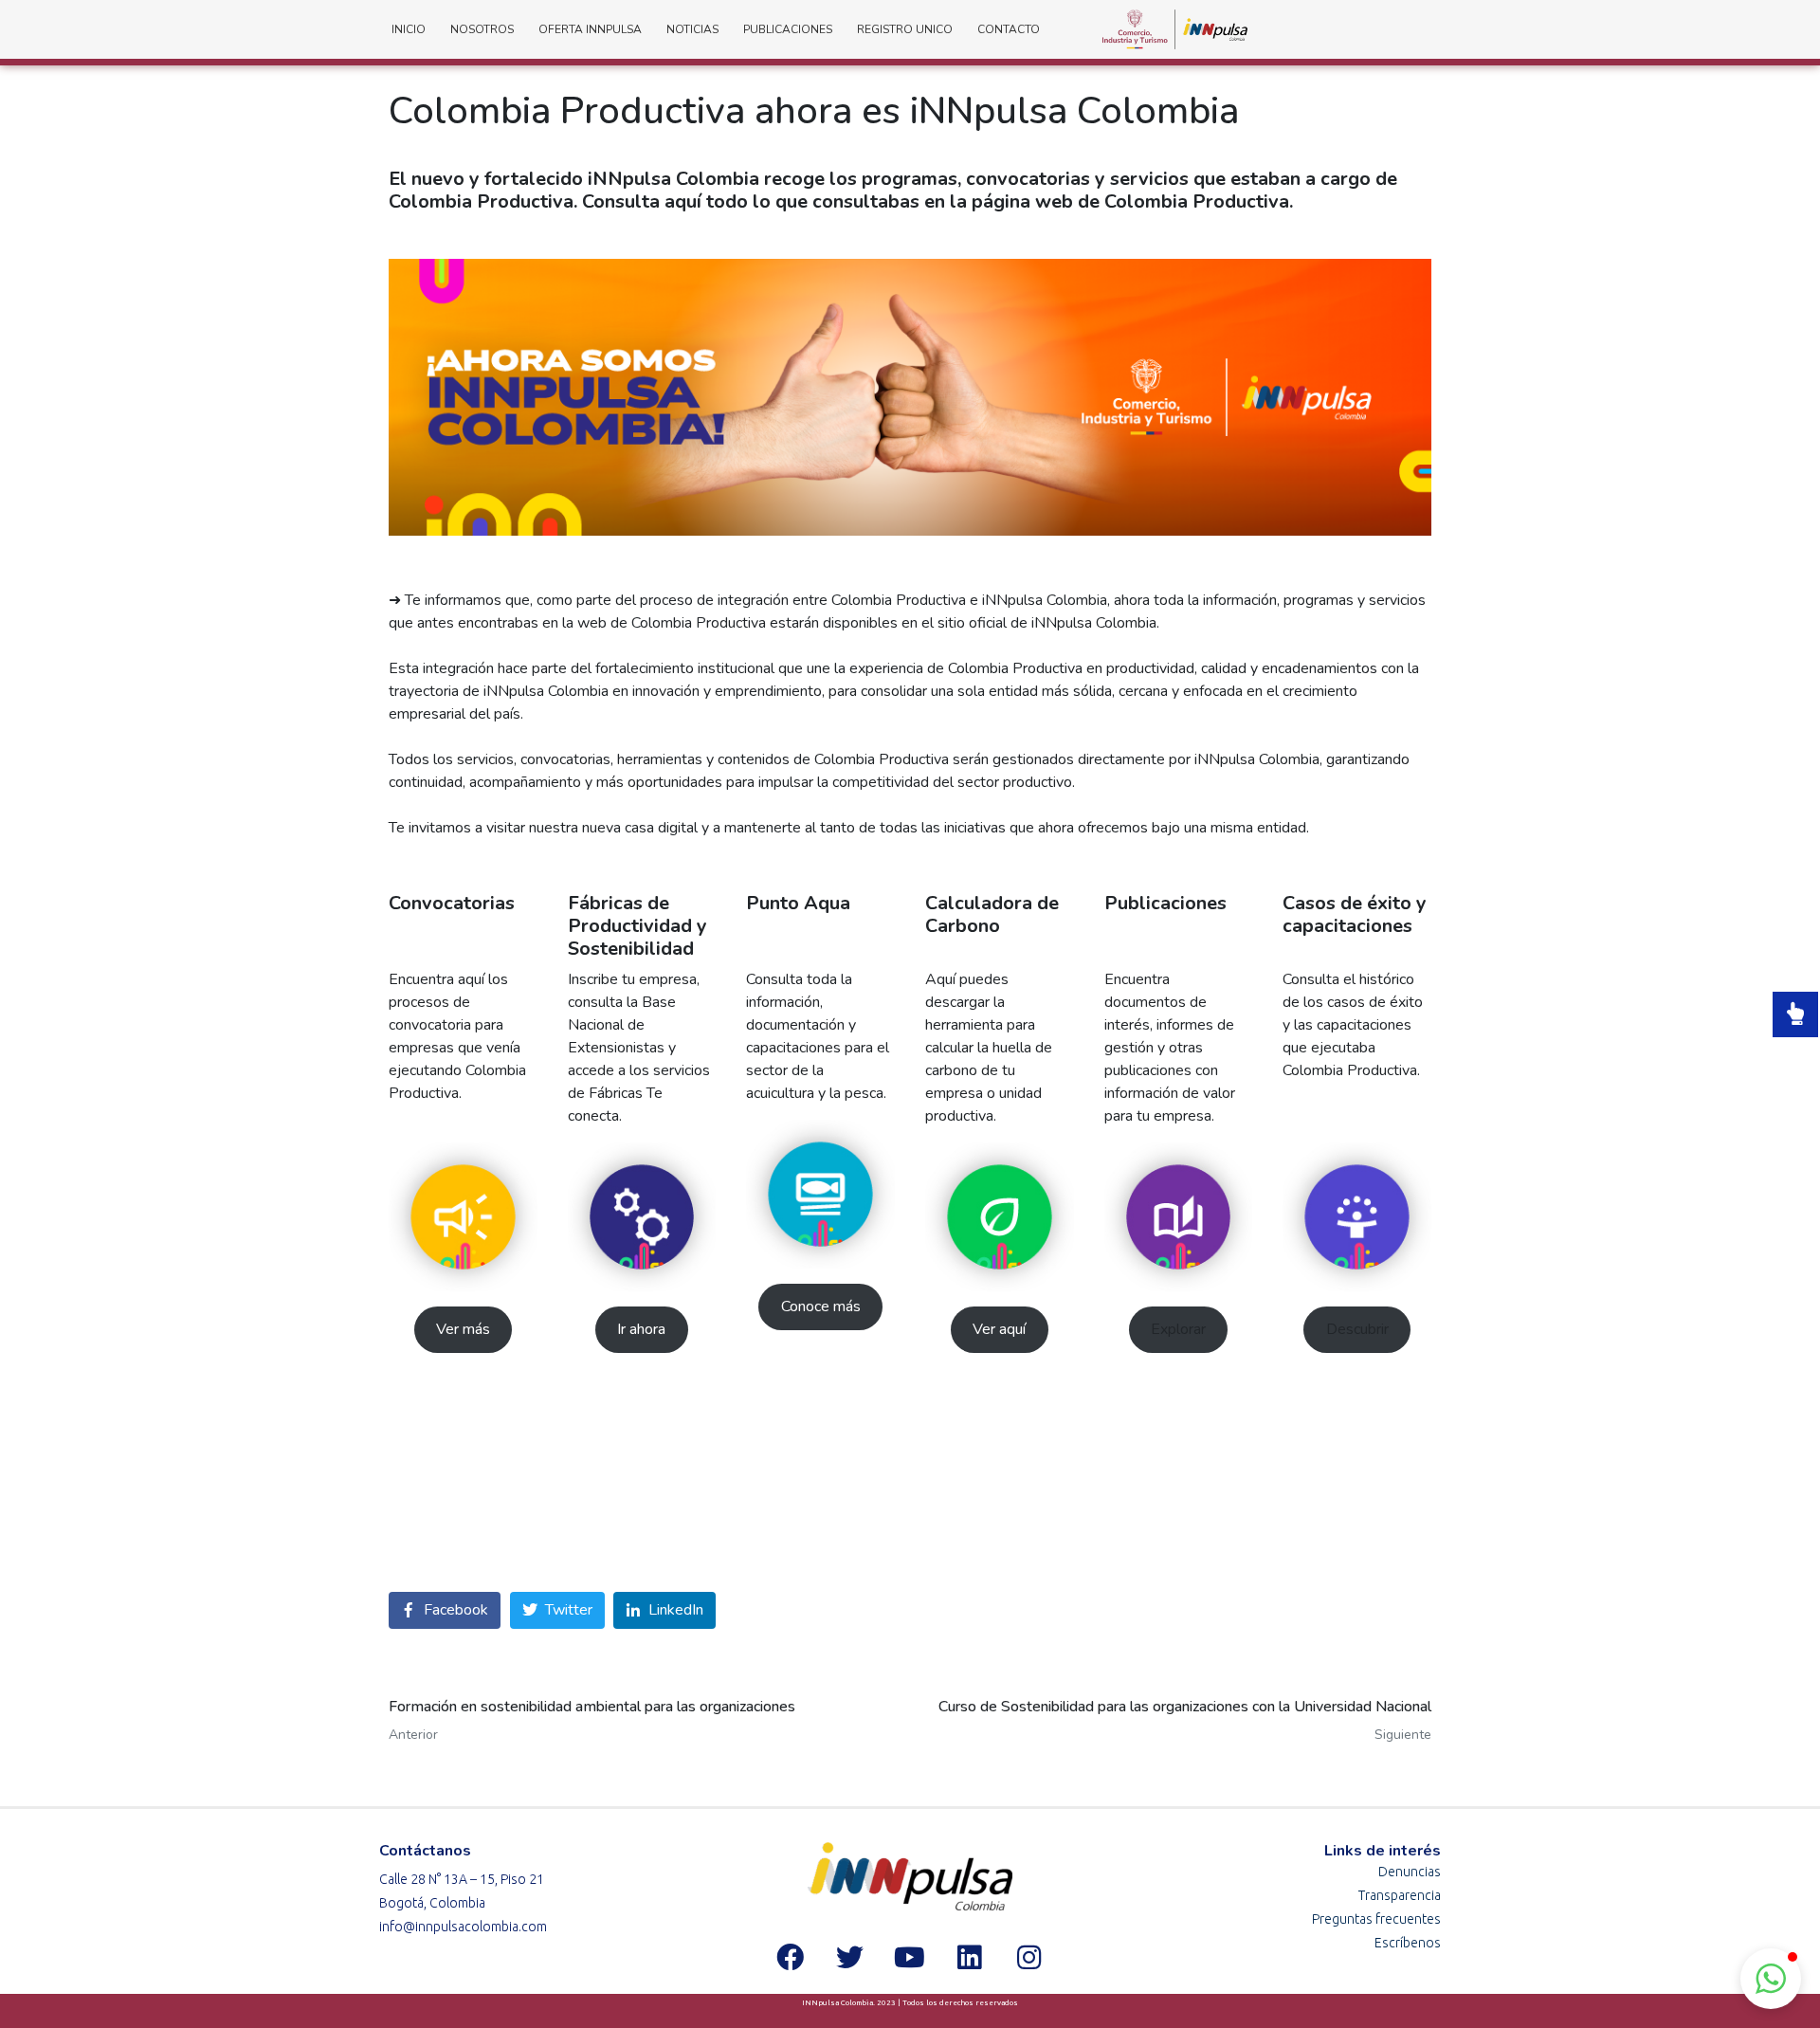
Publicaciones (788, 29)
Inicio (409, 29)
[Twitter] (850, 1957)
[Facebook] (791, 1957)
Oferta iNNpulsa (590, 29)
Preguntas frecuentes (1376, 1919)
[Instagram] (1029, 1957)
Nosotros (482, 29)
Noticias (692, 29)
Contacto (1009, 29)
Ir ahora (641, 1329)
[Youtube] (910, 1957)
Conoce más (821, 1306)
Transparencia (1400, 1895)
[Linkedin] (970, 1957)
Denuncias (1410, 1872)
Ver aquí (999, 1329)
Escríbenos (1408, 1943)
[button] (1771, 1979)
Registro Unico (905, 29)
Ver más (463, 1329)
